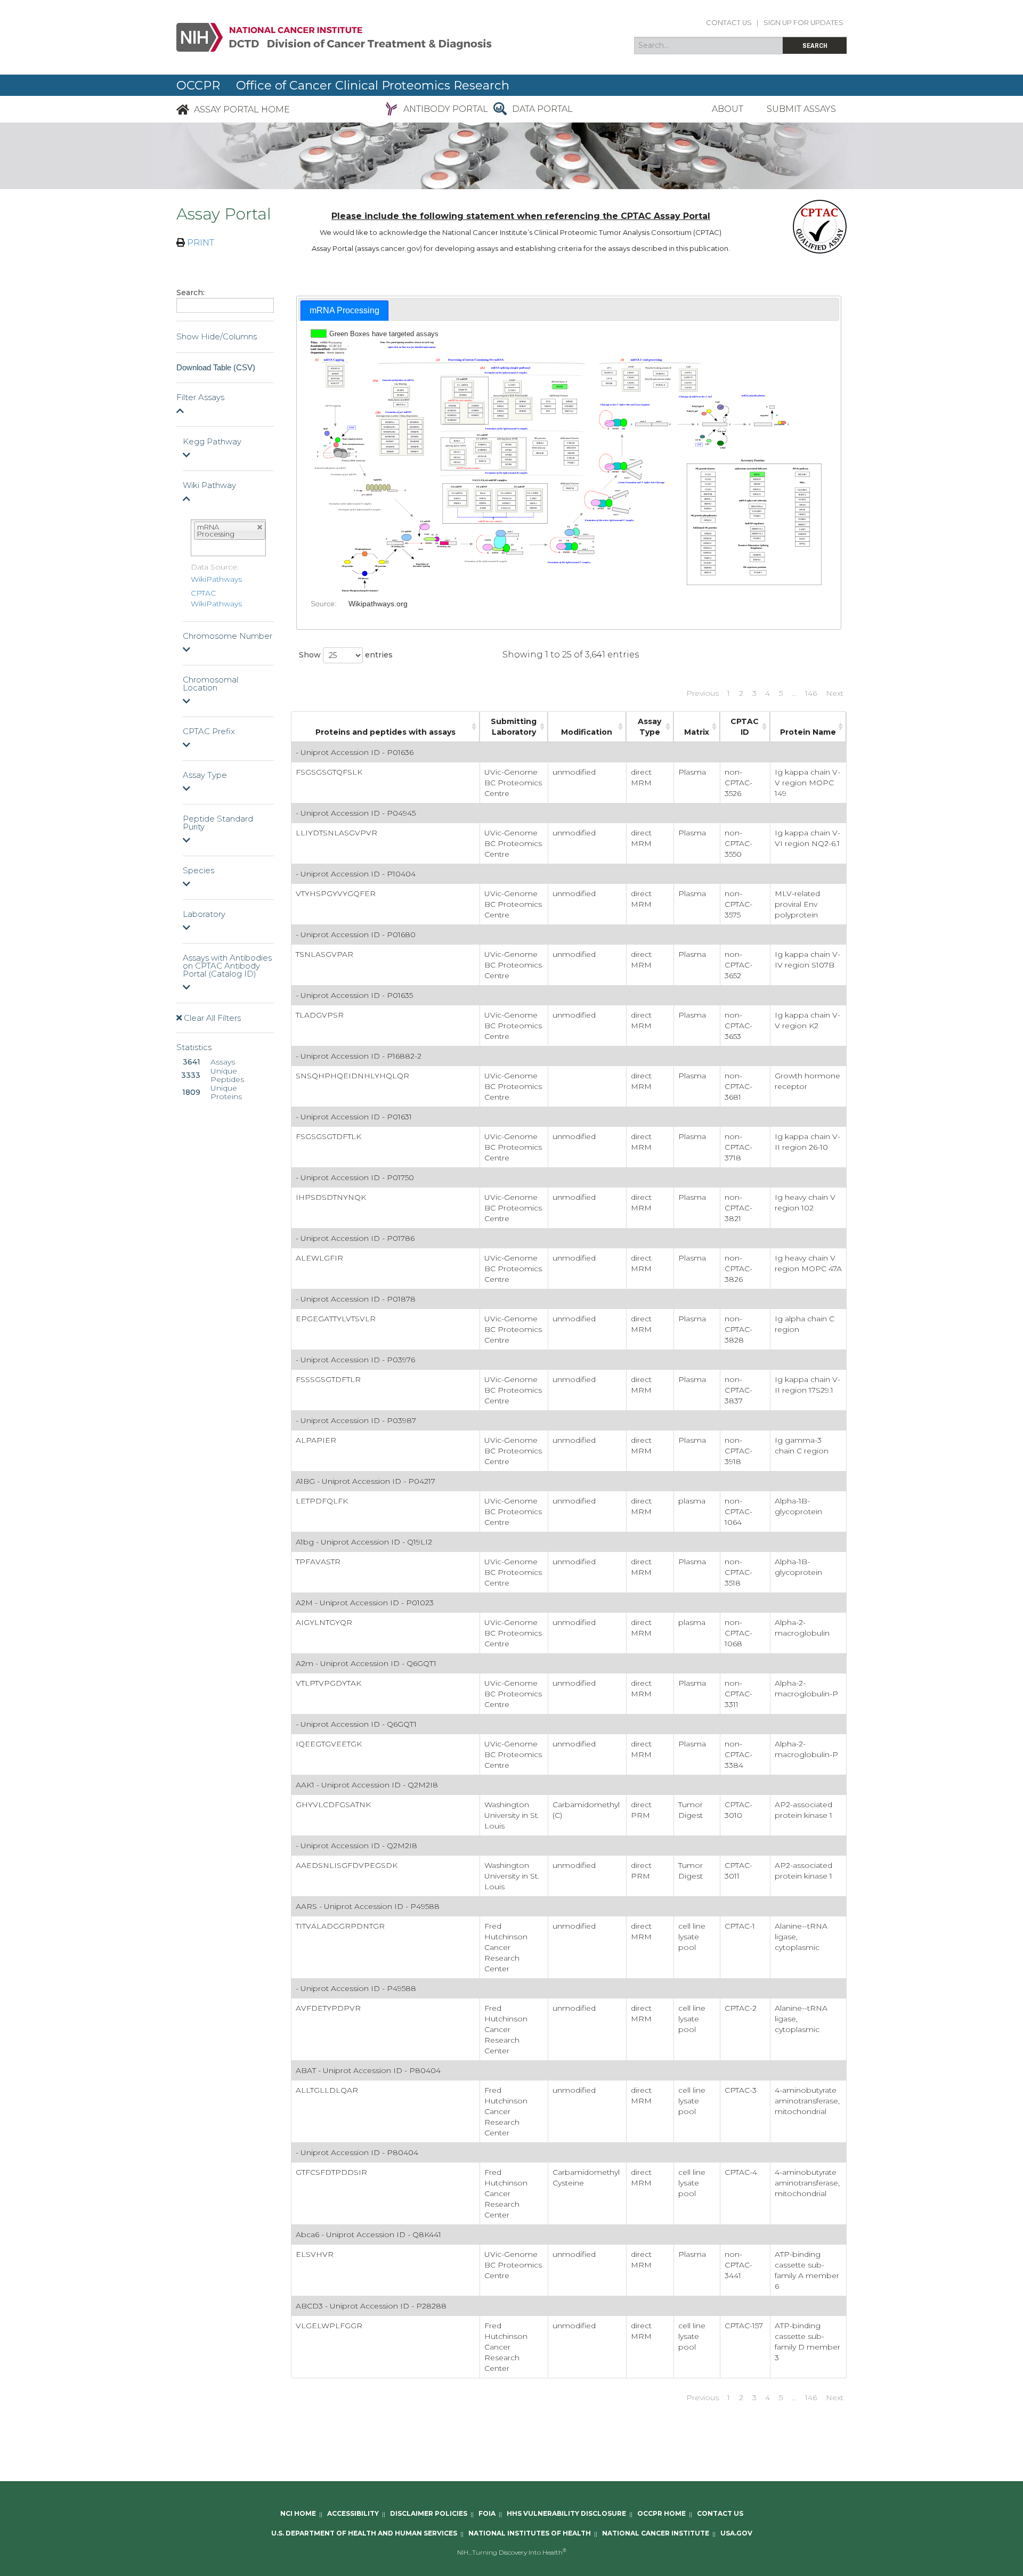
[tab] (344, 311)
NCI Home (298, 2514)
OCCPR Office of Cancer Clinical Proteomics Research (343, 85)
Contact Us (729, 23)
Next (835, 693)
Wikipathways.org (378, 604)
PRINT (200, 243)
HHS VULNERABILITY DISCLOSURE (566, 2514)
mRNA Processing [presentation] (344, 310)
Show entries (346, 654)
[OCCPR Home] (183, 109)
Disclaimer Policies (429, 2514)
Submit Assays (801, 109)
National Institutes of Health (530, 2534)
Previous (703, 693)
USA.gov (736, 2534)
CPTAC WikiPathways (216, 598)
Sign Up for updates (803, 23)
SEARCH (815, 46)
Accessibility (353, 2514)
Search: (190, 292)
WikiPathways (216, 579)
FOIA (487, 2514)
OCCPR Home (661, 2514)
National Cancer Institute (656, 2534)
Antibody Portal (446, 109)
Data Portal (542, 109)
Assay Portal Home (242, 109)
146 (811, 693)
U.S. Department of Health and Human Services (364, 2534)
